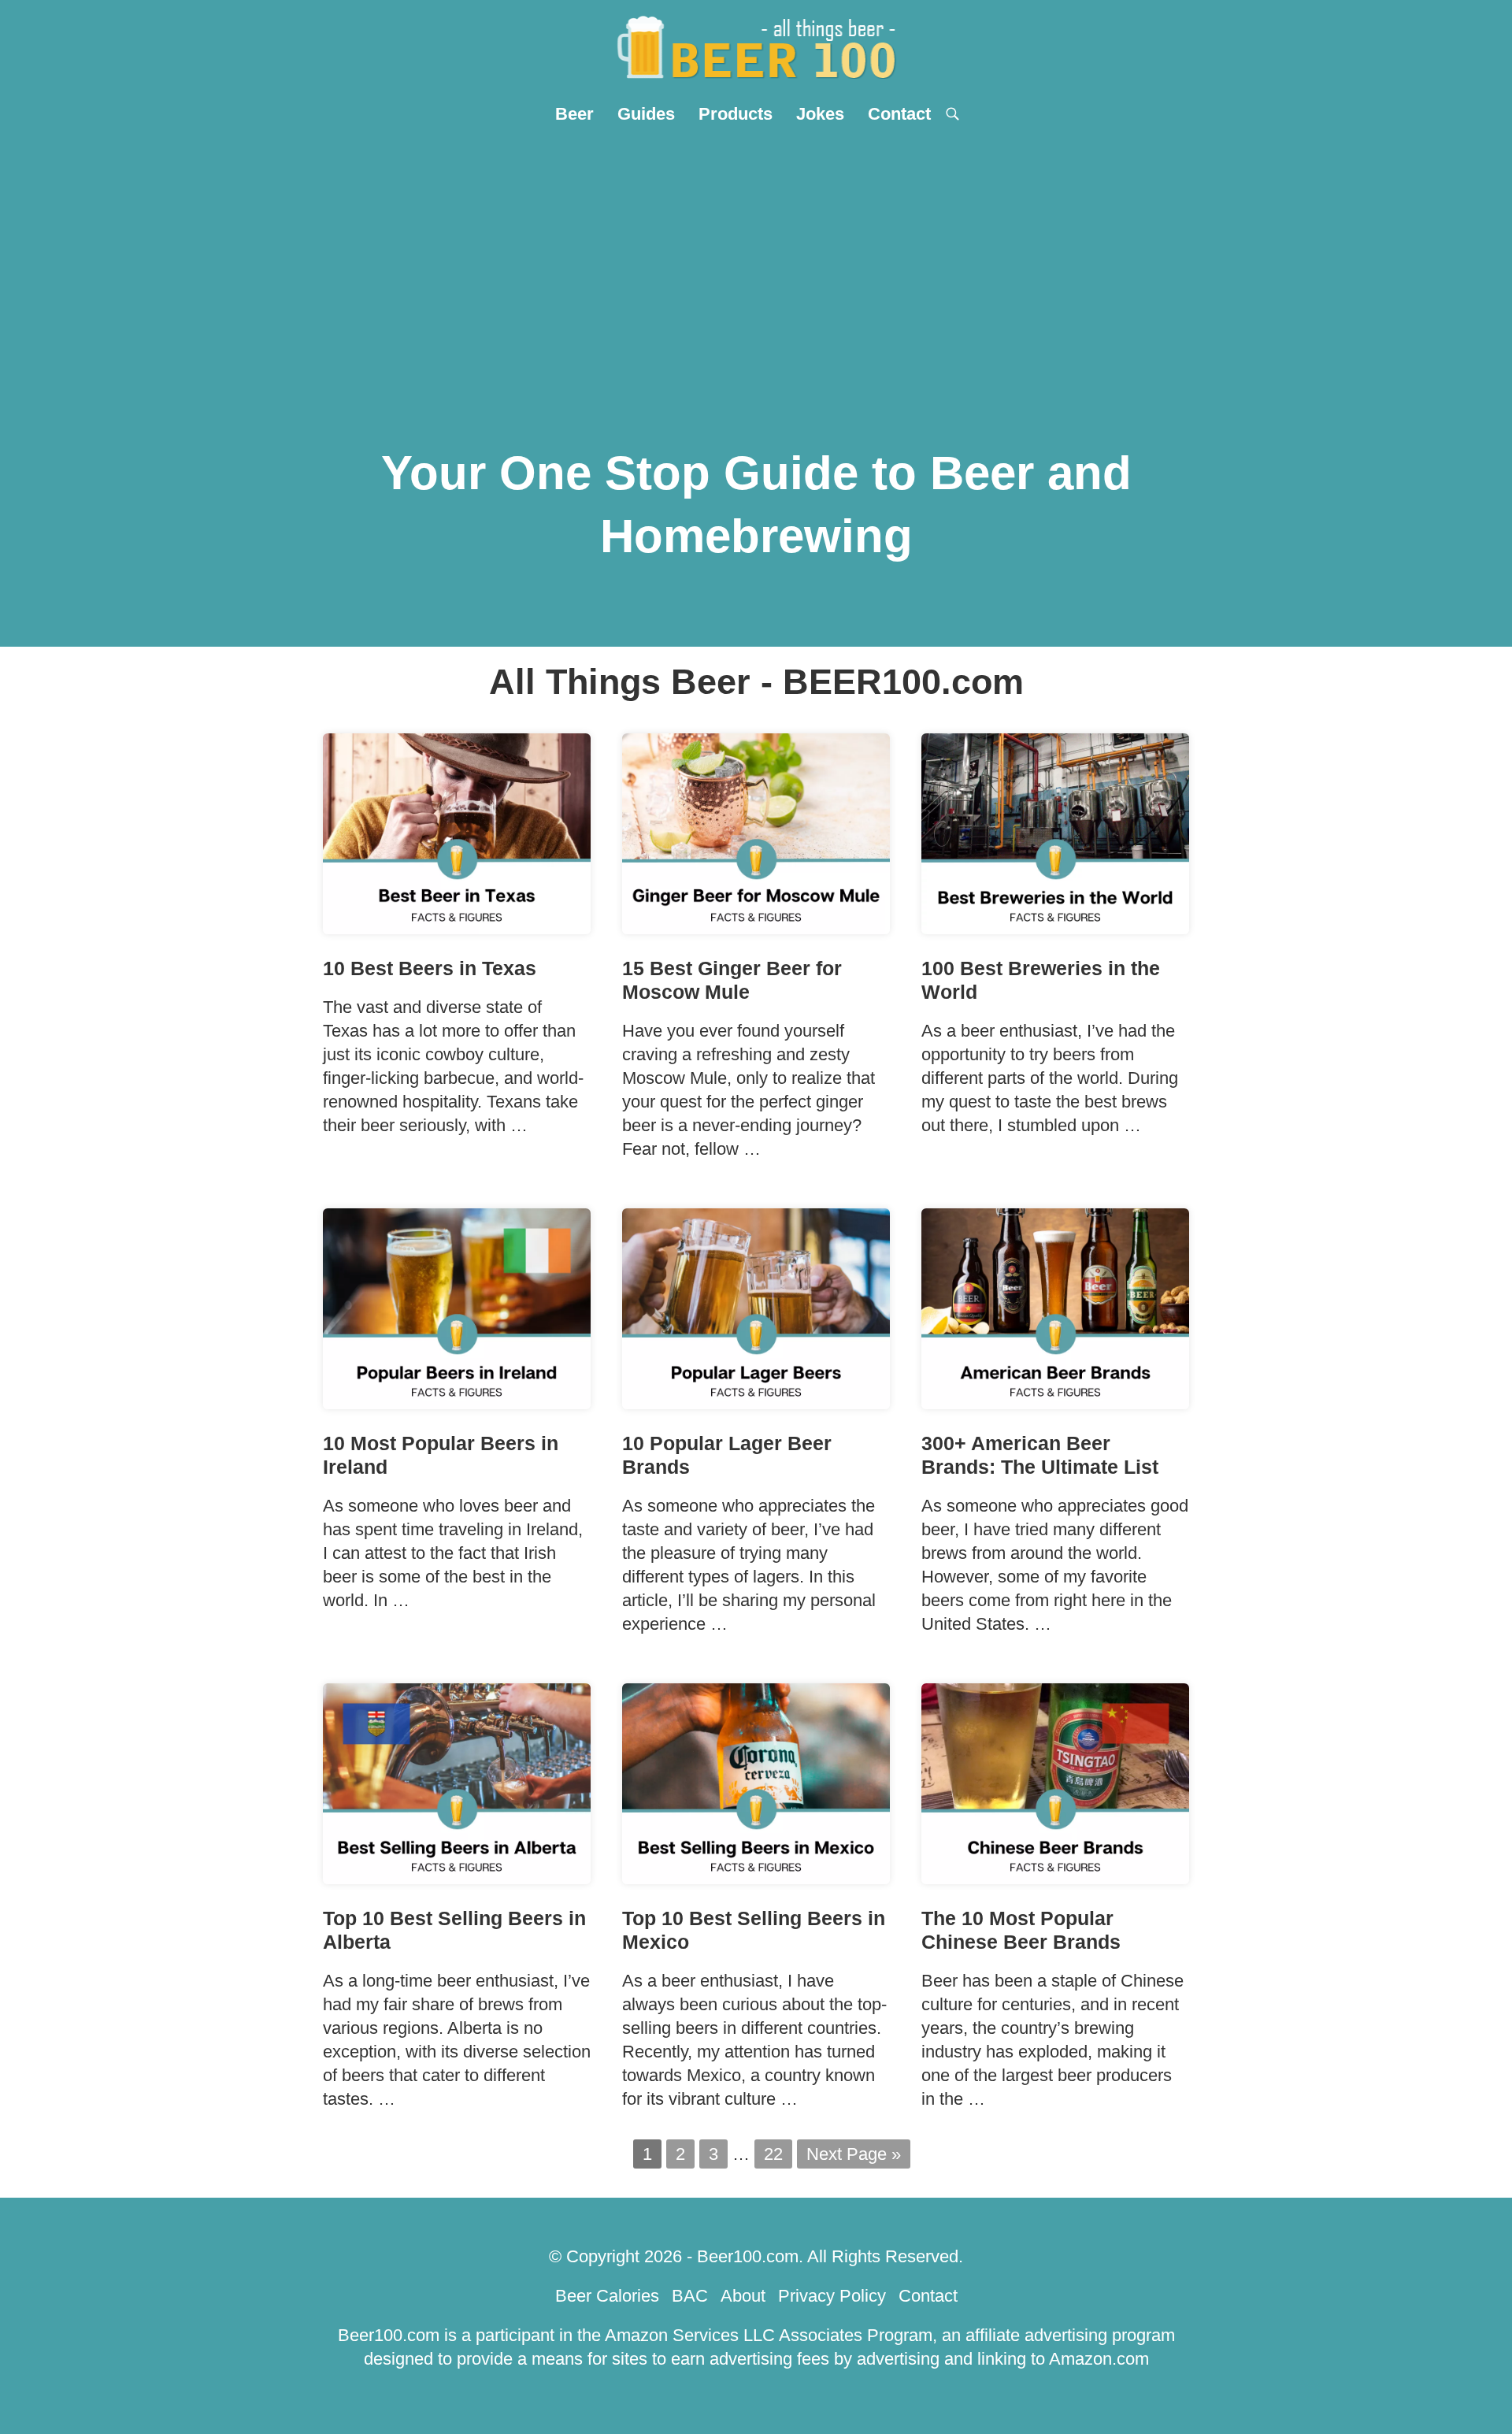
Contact (899, 114)
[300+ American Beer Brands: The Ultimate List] (1055, 1403)
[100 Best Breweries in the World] (1055, 928)
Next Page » (854, 2154)
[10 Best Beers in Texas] (457, 928)
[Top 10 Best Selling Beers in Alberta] (457, 1878)
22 (773, 2154)
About (743, 2296)
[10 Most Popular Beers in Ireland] (457, 1403)
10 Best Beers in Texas (430, 968)
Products (736, 114)
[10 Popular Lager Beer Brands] (756, 1403)
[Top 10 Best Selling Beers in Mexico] (756, 1878)
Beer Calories (607, 2296)
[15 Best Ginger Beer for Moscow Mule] (756, 928)
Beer (574, 114)
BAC (690, 2296)
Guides (646, 114)
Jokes (820, 114)
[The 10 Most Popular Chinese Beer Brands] (1055, 1878)
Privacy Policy (832, 2296)
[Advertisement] (756, 253)
